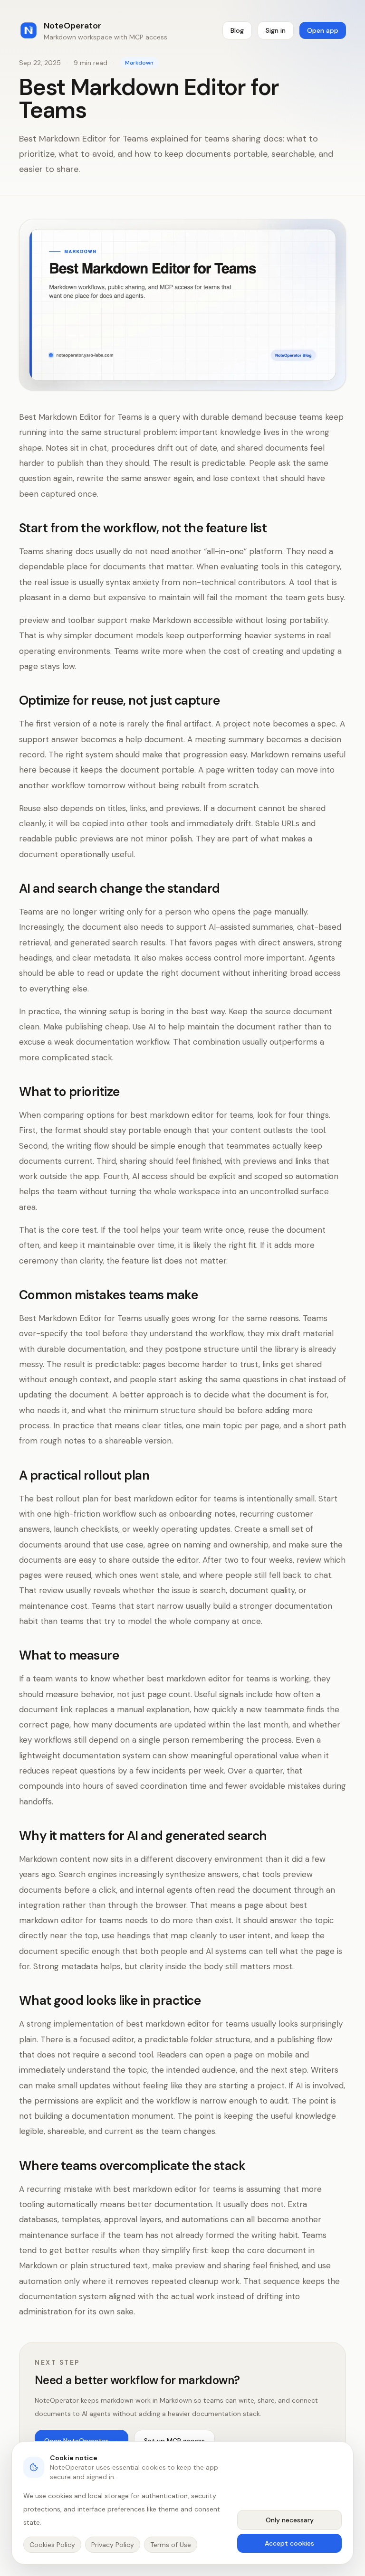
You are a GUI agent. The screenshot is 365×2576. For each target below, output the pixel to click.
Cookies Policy (52, 2545)
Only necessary (290, 2520)
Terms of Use (171, 2545)
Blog (237, 30)
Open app (323, 30)
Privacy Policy (113, 2545)
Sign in (276, 30)
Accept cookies (289, 2543)
